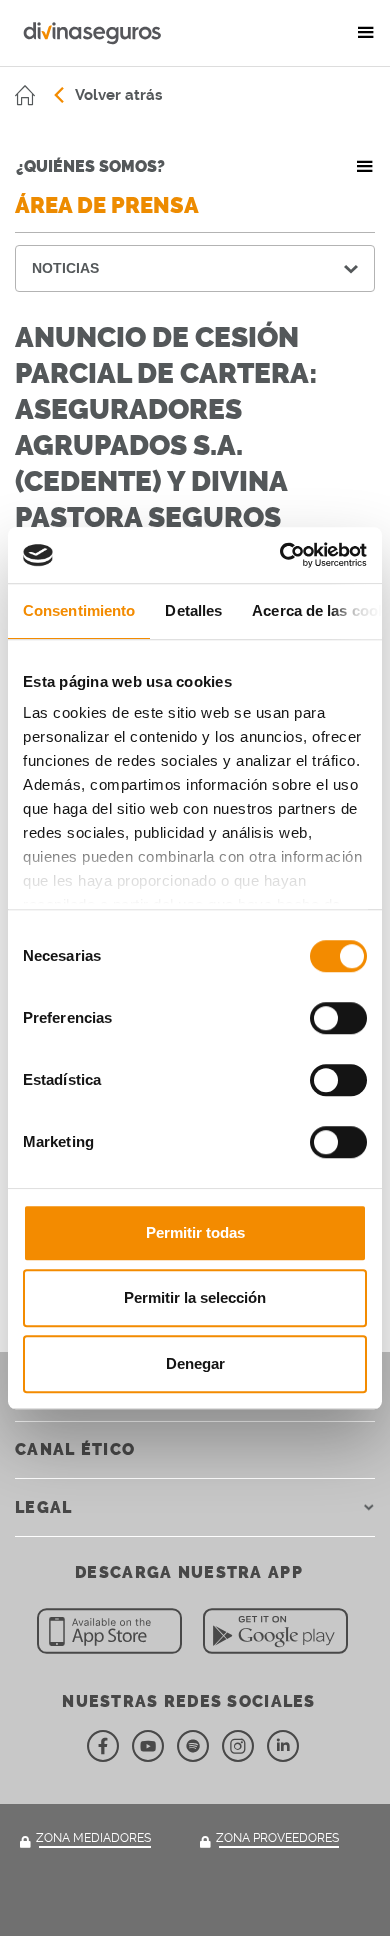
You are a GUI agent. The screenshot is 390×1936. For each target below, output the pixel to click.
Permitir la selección (195, 1297)
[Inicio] (25, 95)
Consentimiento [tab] (79, 610)
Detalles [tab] (193, 610)
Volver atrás (118, 95)
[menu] (366, 33)
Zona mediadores (93, 1838)
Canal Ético (75, 1449)
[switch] (338, 1018)
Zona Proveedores (277, 1838)
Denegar (195, 1363)
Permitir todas (195, 1232)
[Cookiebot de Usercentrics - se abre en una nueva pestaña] (280, 555)
